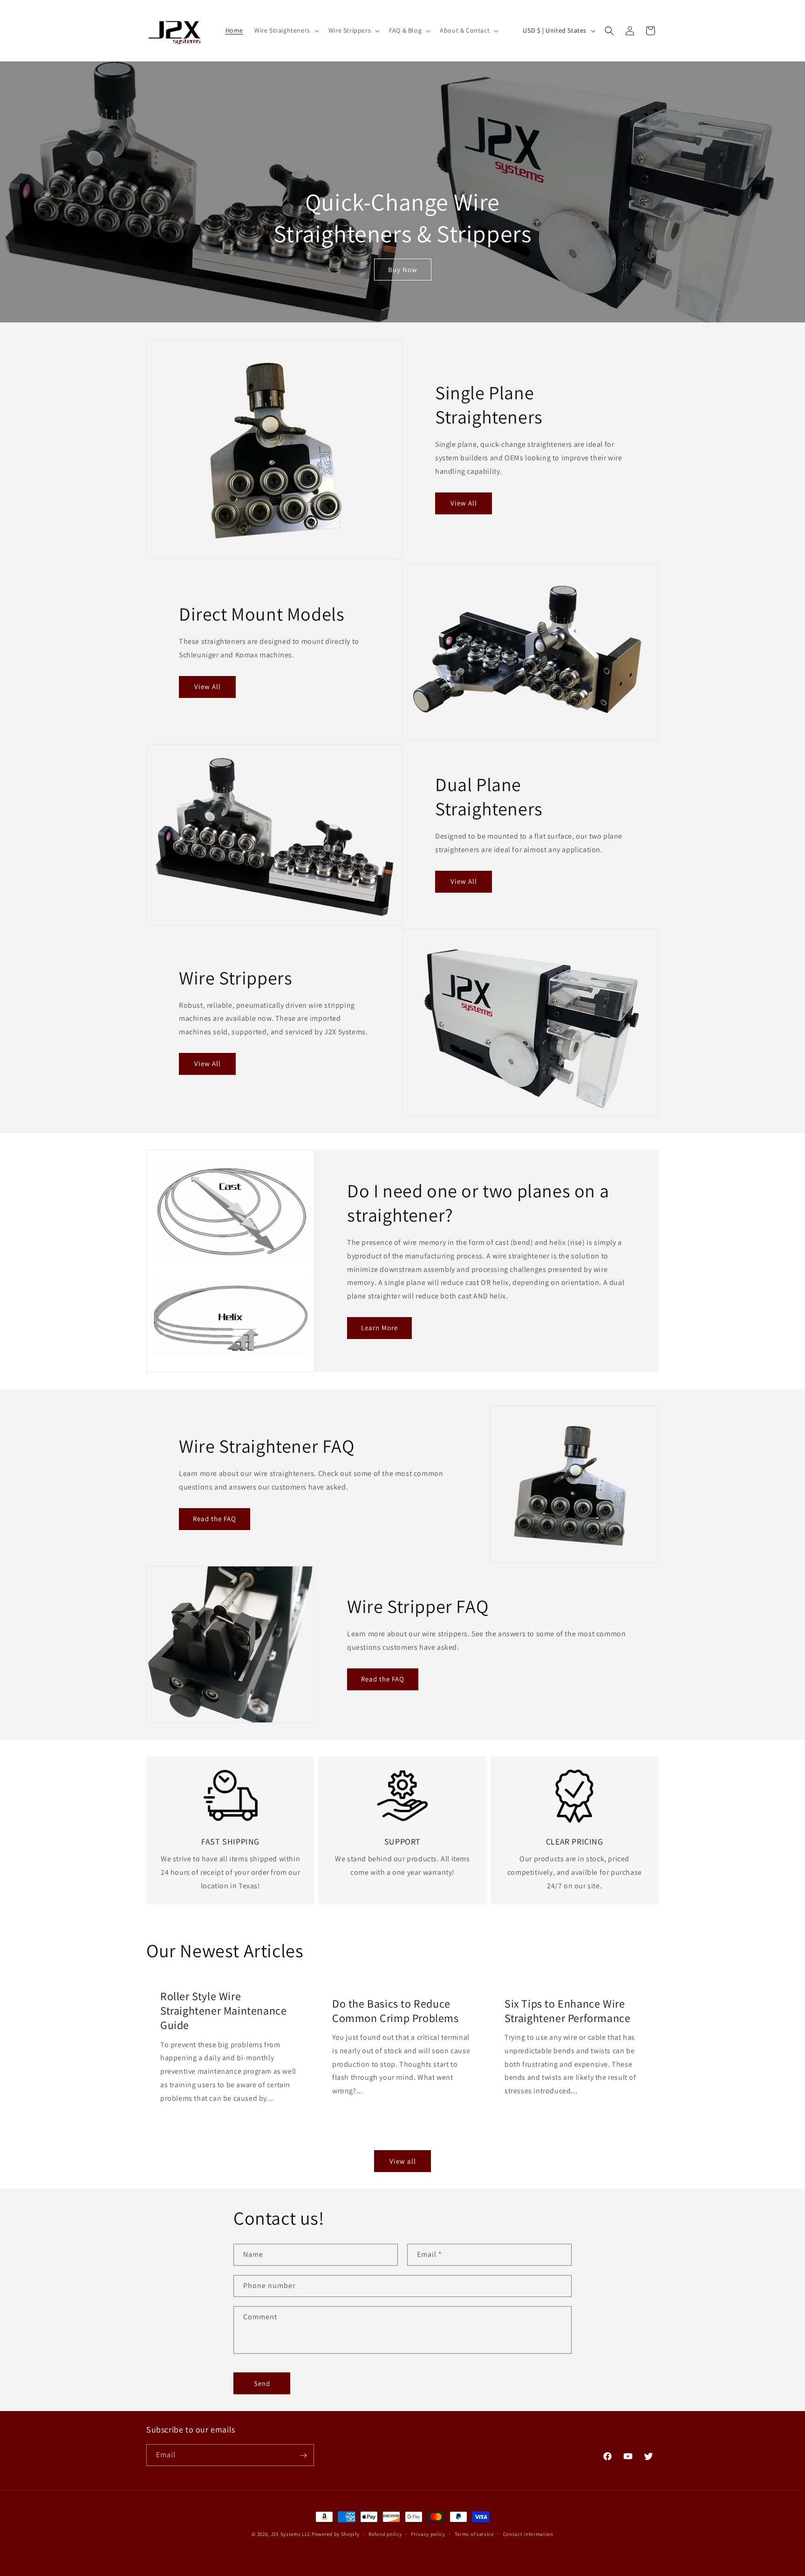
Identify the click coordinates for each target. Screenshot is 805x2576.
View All (464, 503)
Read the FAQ (215, 1519)
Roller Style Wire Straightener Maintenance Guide (223, 2011)
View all (403, 2161)
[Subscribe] (303, 2456)
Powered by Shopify (336, 2534)
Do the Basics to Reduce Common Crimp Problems (396, 2010)
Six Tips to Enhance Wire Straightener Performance (567, 2010)
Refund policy (385, 2534)
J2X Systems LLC (291, 2534)
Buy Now (403, 270)
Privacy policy (428, 2534)
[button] (286, 30)
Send (262, 2383)
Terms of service (474, 2534)
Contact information (528, 2534)
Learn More (379, 1328)
